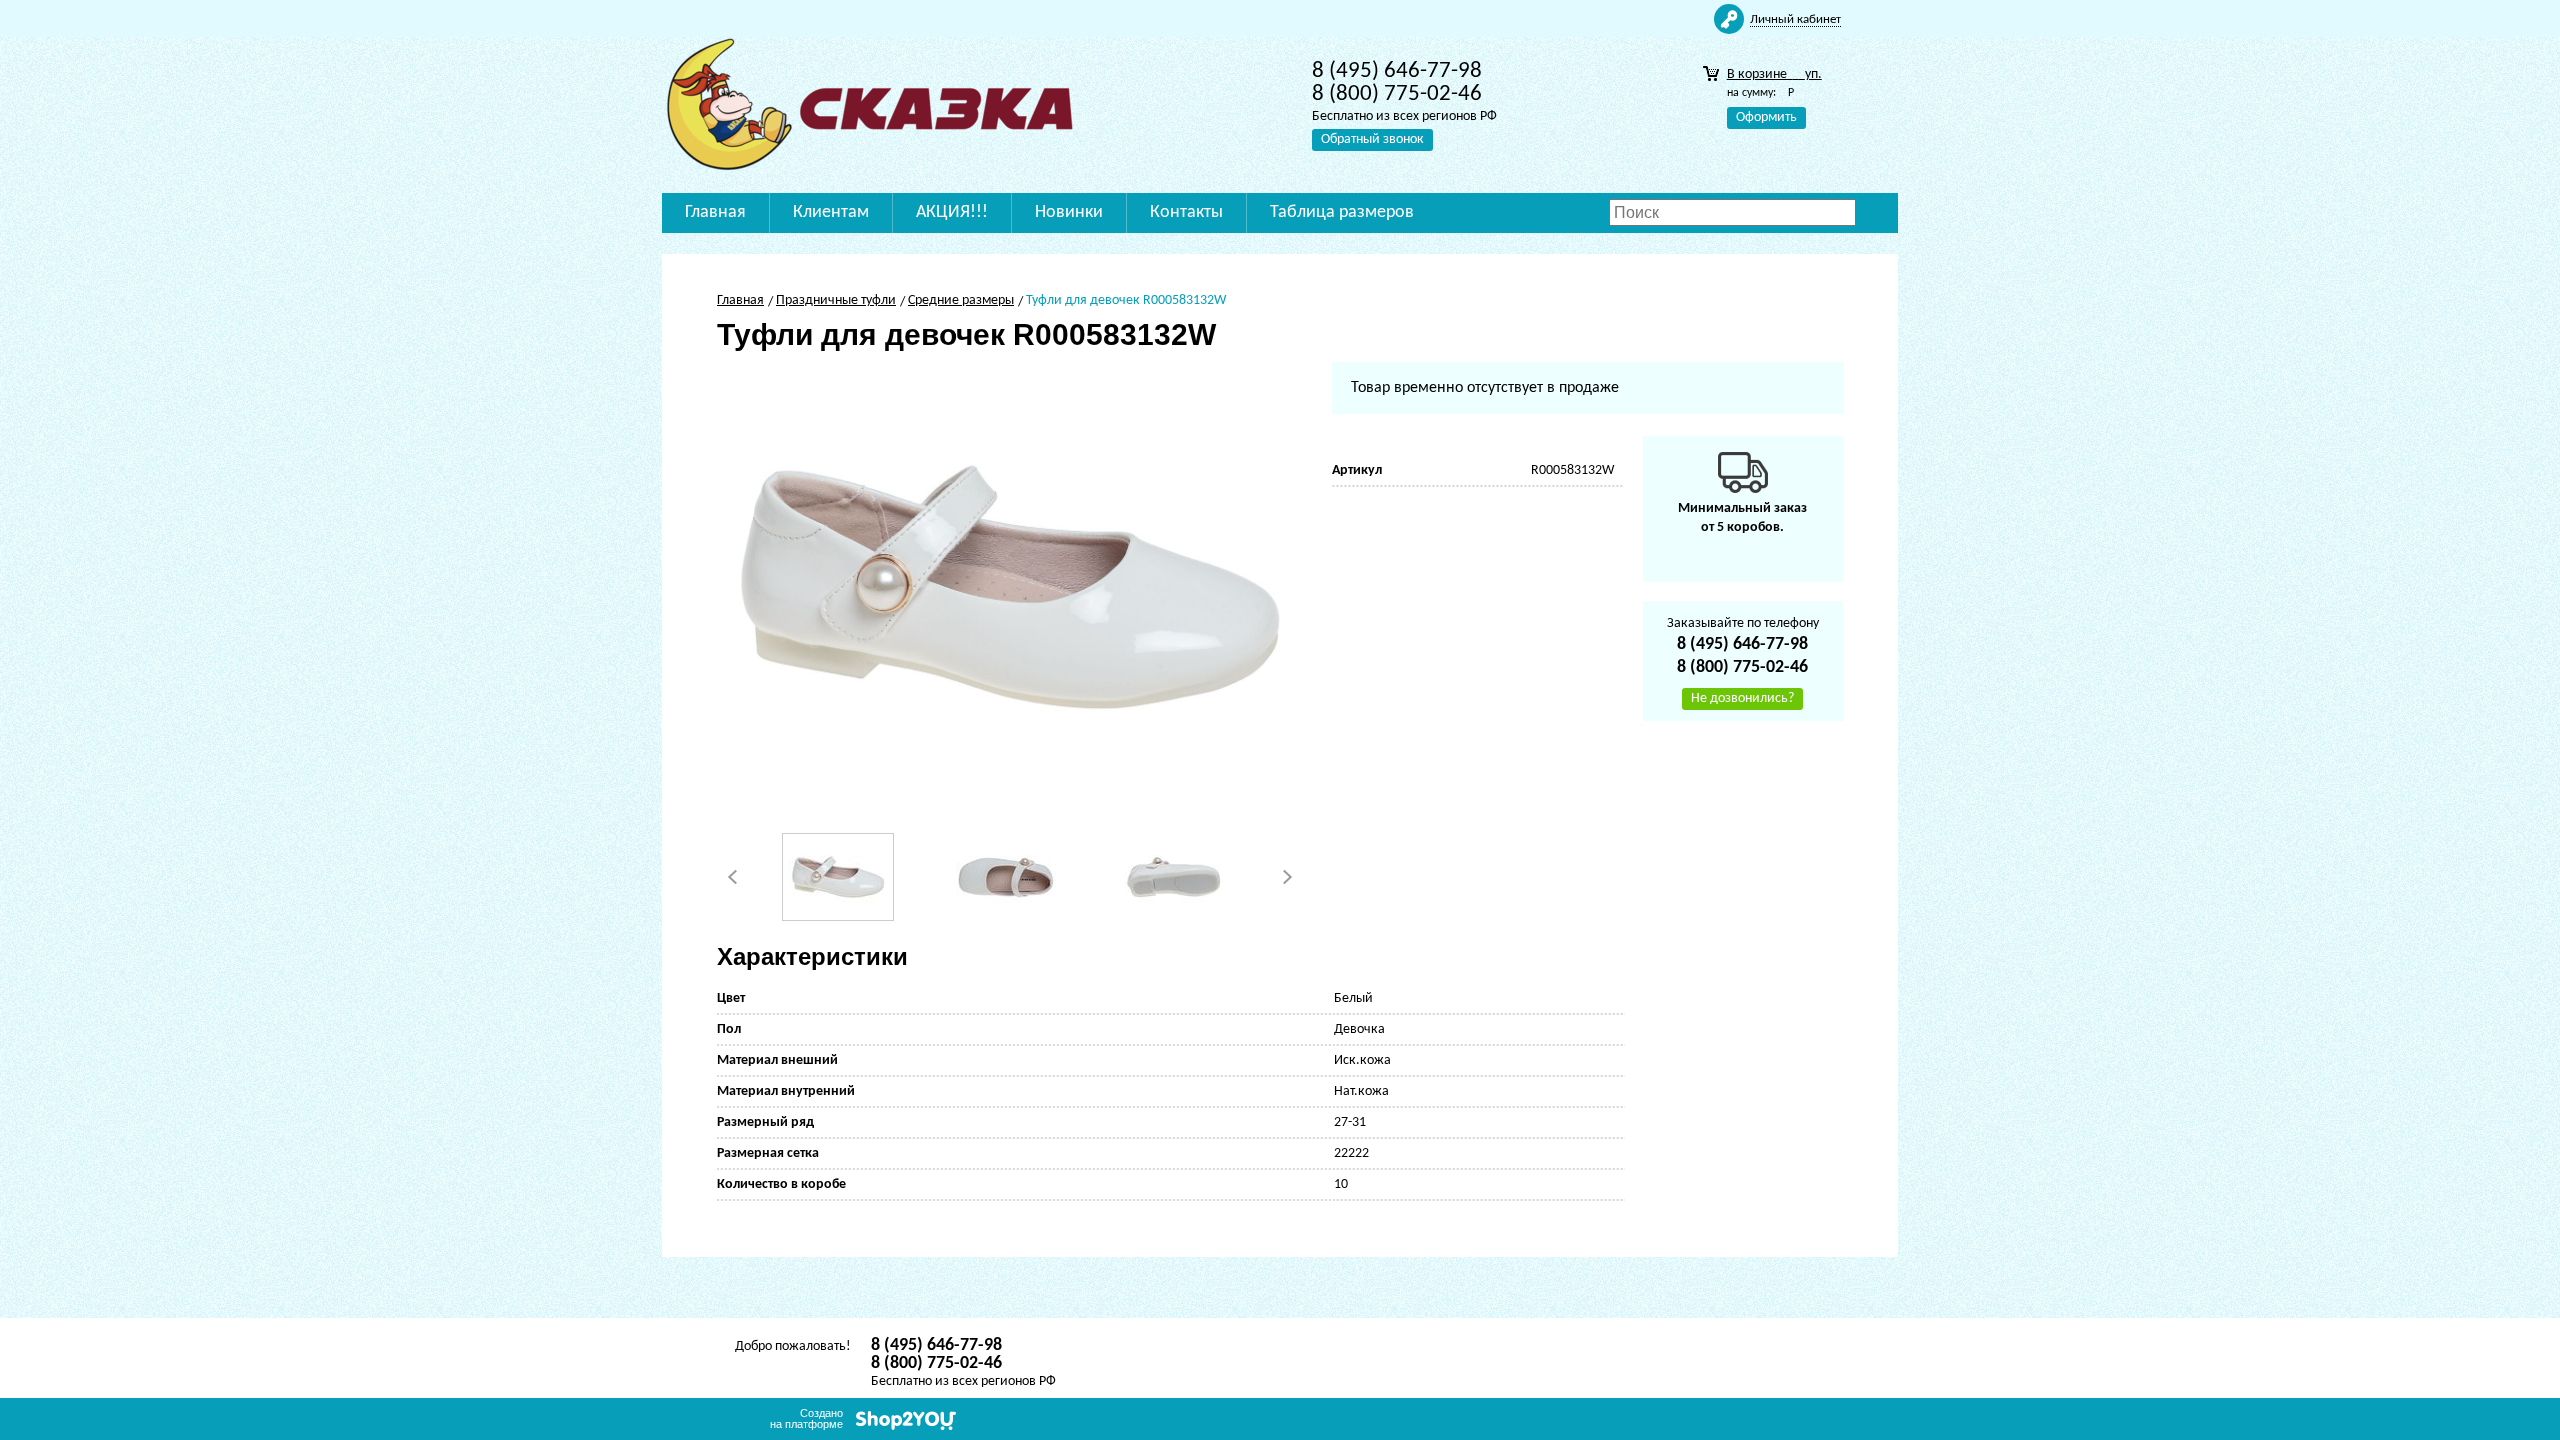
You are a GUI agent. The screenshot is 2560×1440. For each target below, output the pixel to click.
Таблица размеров (1342, 212)
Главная (715, 212)
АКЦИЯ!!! (952, 212)
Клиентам (831, 212)
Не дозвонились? (1742, 698)
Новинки (1069, 212)
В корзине (1774, 74)
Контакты (1186, 212)
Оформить (1766, 117)
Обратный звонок (1372, 139)
